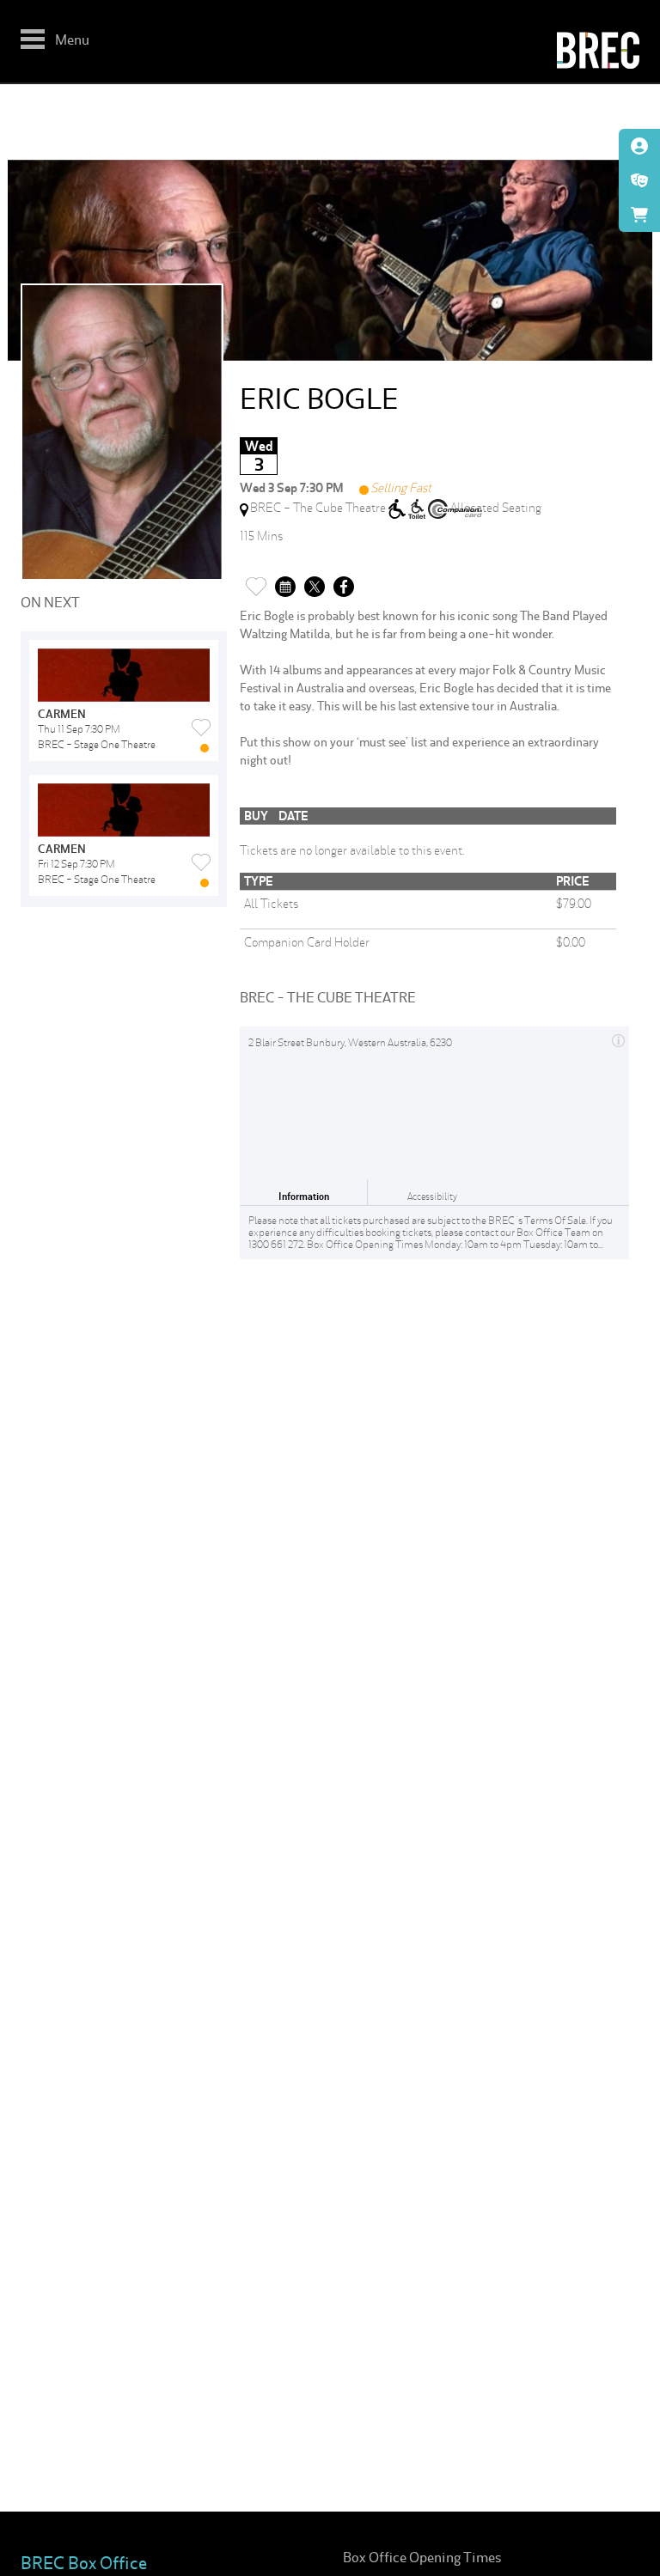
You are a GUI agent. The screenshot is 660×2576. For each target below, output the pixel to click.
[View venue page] (618, 1038)
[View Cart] (639, 215)
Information (304, 1197)
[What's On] (639, 180)
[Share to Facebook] (344, 582)
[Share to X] (315, 582)
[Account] (639, 146)
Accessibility (432, 1197)
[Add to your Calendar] (285, 582)
